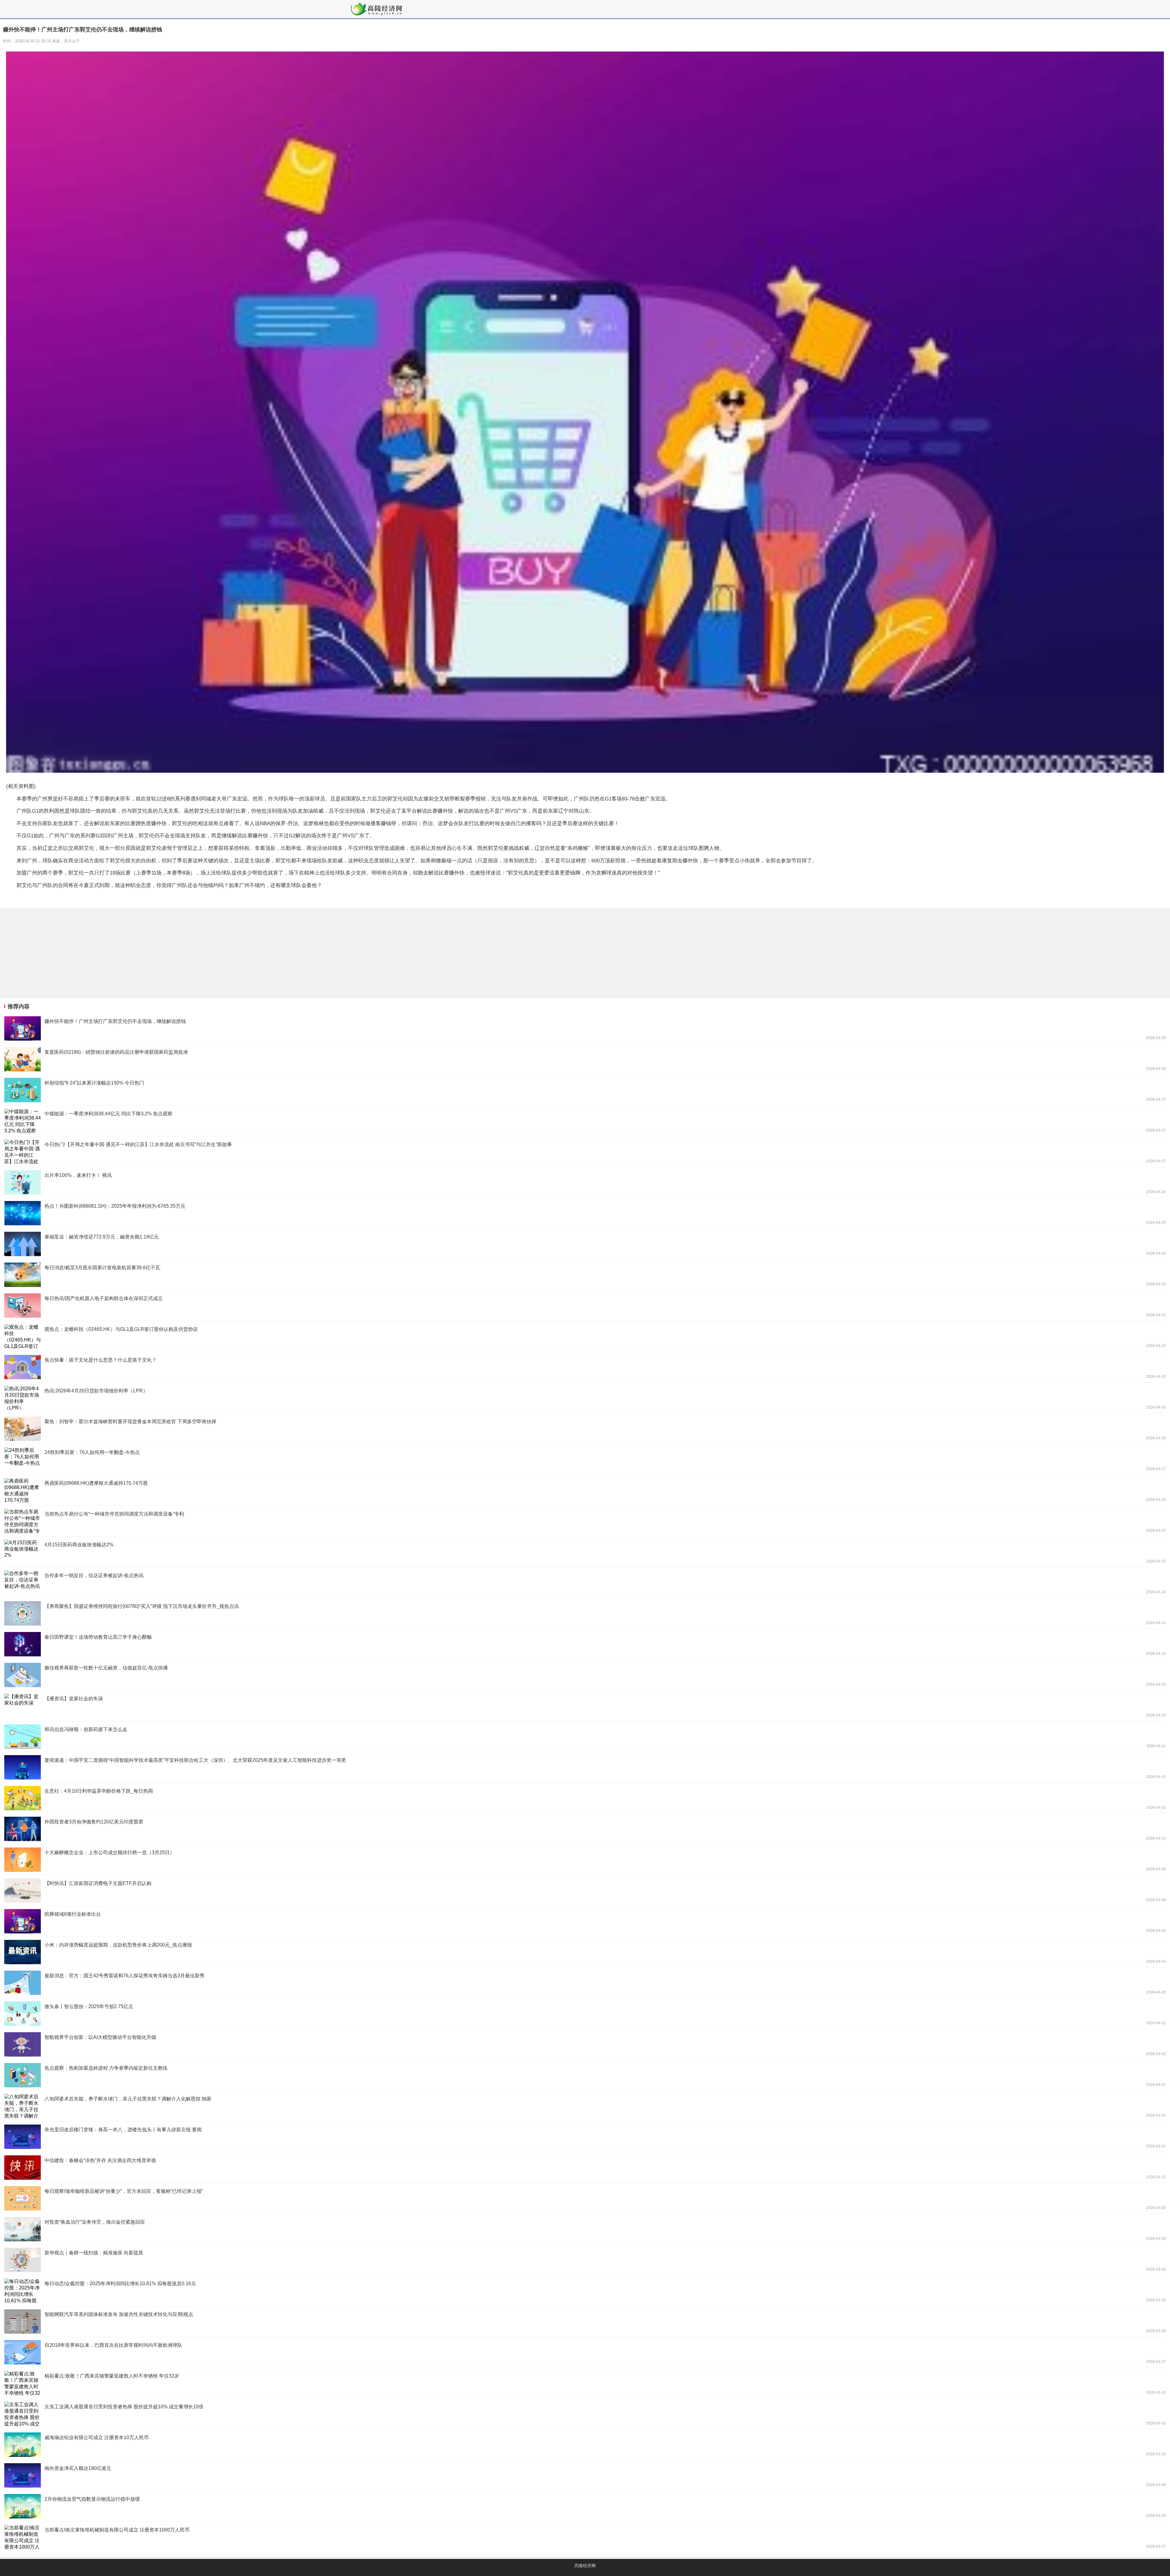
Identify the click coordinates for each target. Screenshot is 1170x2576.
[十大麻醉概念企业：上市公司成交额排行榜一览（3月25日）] (585, 1860)
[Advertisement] (183, 953)
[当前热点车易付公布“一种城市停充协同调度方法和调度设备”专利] (585, 1521)
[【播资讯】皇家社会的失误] (585, 1706)
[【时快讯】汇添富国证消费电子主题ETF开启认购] (585, 1890)
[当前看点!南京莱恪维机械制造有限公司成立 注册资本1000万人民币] (585, 2537)
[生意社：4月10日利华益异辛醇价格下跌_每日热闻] (585, 1798)
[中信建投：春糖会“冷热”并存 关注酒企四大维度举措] (585, 2168)
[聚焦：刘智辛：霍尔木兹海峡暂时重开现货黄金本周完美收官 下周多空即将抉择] (585, 1429)
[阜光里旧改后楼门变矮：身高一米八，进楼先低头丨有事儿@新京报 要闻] (585, 2137)
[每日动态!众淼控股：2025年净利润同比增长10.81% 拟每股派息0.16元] (585, 2291)
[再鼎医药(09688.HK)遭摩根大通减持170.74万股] (585, 1490)
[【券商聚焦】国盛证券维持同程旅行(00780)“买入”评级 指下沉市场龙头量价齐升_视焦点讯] (585, 1613)
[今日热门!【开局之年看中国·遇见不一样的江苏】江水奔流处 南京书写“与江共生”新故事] (585, 1152)
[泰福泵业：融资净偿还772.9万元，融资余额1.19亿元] (585, 1244)
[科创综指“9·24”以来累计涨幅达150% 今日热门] (585, 1090)
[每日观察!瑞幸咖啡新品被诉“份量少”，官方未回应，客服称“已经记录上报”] (585, 2198)
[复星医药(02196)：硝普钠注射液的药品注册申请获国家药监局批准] (585, 1059)
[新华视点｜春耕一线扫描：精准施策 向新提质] (585, 2260)
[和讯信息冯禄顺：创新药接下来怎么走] (585, 1737)
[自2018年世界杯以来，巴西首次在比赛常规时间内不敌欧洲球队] (585, 2352)
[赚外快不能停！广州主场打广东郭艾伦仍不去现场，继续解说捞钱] (585, 1028)
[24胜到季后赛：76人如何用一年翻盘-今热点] (585, 1459)
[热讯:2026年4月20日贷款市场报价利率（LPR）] (585, 1398)
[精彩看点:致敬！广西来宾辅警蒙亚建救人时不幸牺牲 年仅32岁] (585, 2383)
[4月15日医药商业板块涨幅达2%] (585, 1552)
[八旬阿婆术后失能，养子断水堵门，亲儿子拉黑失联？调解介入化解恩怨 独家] (585, 2106)
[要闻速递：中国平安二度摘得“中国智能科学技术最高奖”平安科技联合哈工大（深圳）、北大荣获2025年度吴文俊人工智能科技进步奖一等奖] (585, 1767)
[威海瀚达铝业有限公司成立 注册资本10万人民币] (585, 2445)
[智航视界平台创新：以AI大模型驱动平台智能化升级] (585, 2044)
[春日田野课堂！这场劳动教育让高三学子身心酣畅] (585, 1644)
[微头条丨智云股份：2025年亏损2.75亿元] (585, 2014)
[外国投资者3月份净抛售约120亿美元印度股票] (585, 1829)
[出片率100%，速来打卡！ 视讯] (585, 1182)
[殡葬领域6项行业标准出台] (585, 1921)
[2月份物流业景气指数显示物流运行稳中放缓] (585, 2506)
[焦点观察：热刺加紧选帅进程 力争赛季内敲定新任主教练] (585, 2075)
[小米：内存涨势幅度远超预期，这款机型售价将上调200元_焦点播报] (585, 1952)
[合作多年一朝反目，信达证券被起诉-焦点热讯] (585, 1583)
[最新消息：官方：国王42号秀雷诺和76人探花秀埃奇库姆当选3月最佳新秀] (585, 1983)
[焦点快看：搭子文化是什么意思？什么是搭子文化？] (585, 1367)
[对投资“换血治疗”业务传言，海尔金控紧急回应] (585, 2229)
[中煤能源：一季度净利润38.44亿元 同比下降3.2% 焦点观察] (585, 1121)
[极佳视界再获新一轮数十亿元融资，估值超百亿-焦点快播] (585, 1675)
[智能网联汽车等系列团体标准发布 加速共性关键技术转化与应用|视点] (585, 2321)
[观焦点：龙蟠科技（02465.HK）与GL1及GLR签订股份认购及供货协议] (585, 1336)
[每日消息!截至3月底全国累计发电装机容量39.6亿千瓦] (585, 1275)
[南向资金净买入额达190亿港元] (585, 2475)
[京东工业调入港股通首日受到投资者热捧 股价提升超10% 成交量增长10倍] (585, 2414)
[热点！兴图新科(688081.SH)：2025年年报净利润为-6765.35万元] (585, 1213)
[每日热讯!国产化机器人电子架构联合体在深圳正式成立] (585, 1306)
